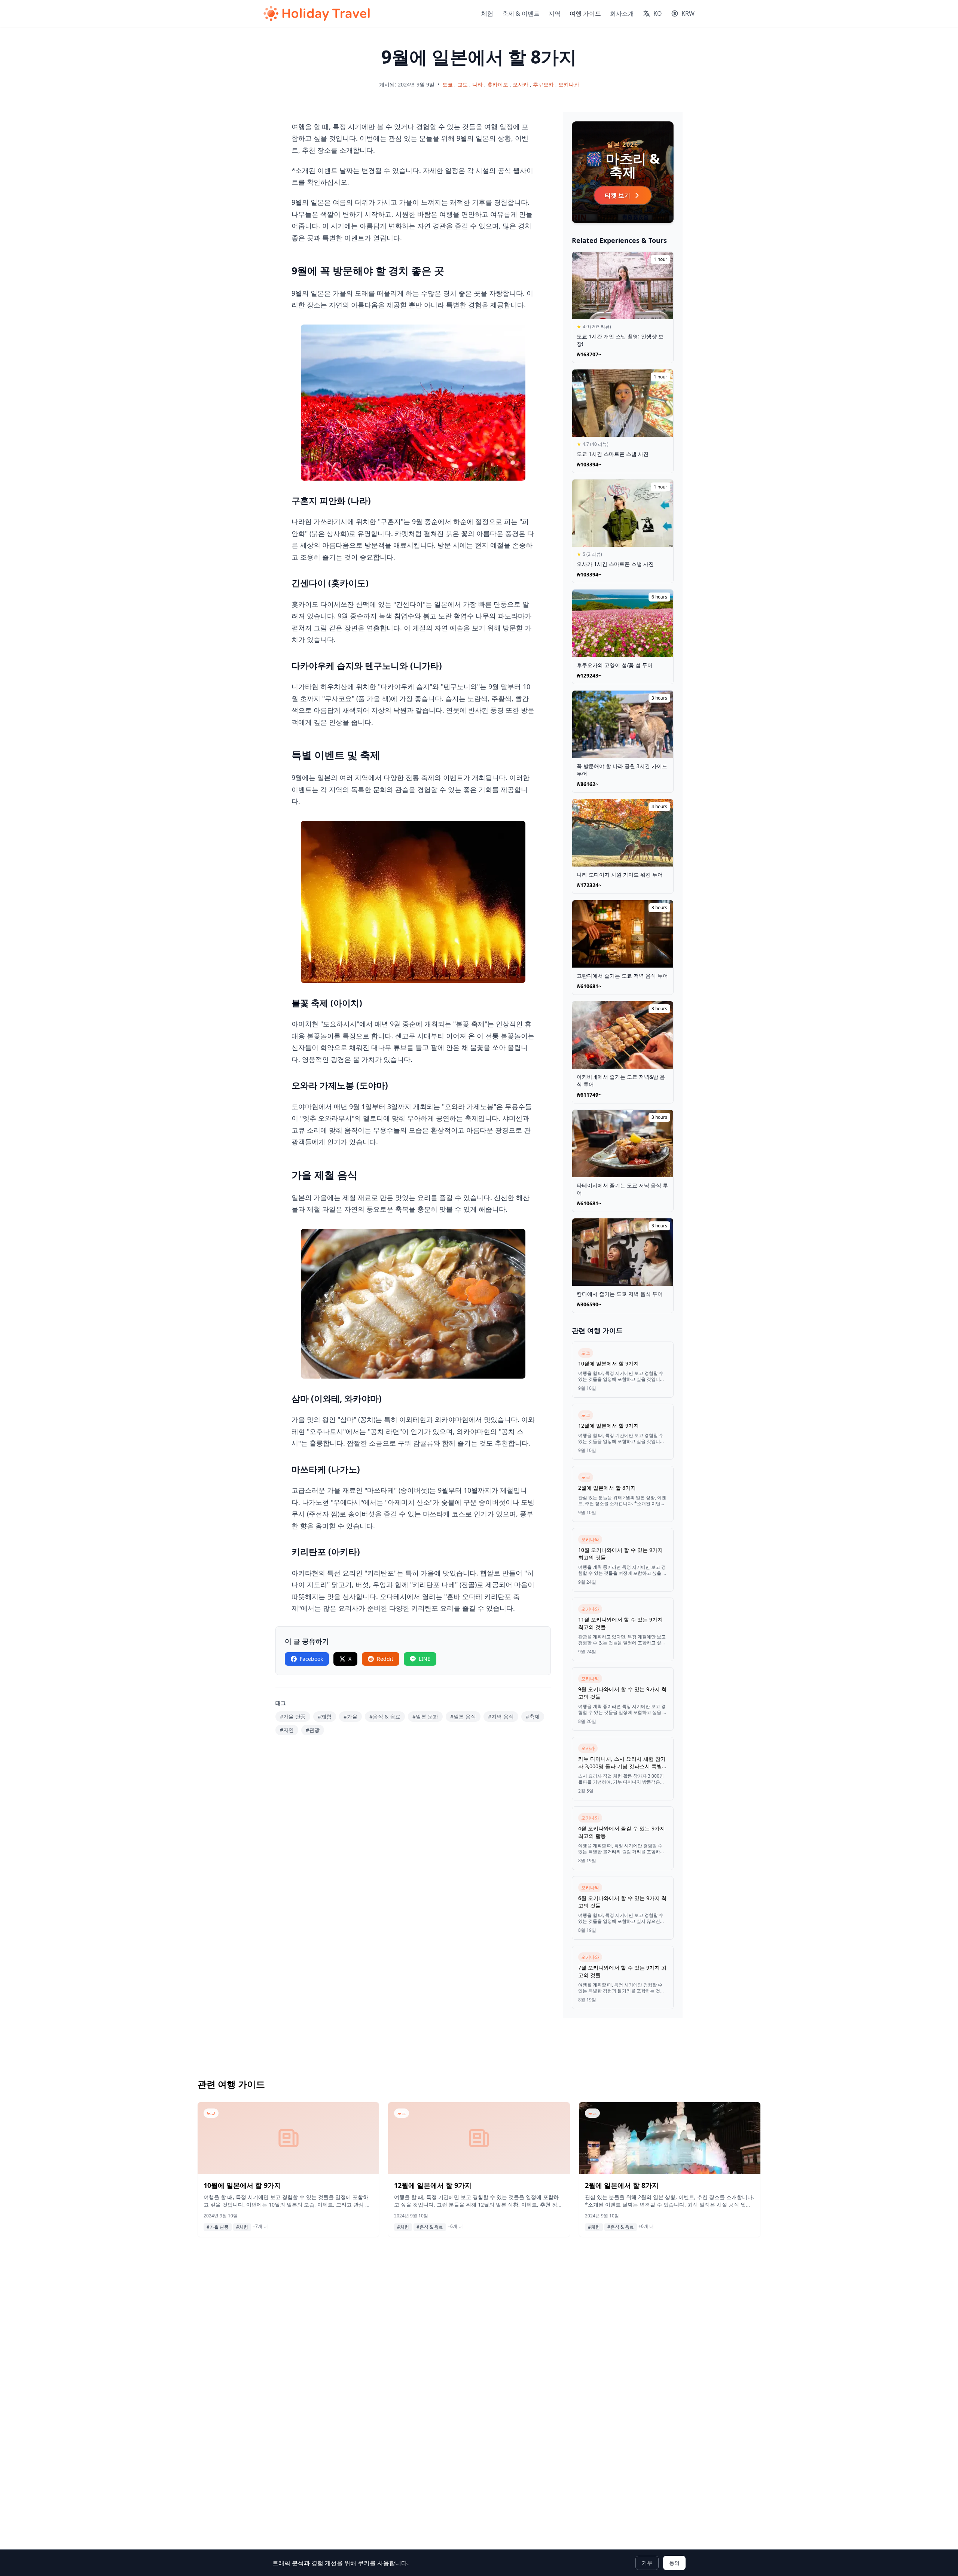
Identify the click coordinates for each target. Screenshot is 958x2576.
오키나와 (569, 84)
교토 (463, 84)
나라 (478, 84)
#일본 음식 (463, 1716)
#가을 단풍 (293, 1716)
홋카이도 (498, 84)
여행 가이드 (585, 13)
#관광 (313, 1730)
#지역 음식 (501, 1716)
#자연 (287, 1730)
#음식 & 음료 (385, 1716)
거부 (647, 2563)
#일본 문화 (425, 1716)
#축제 (533, 1716)
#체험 (325, 1716)
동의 (674, 2563)
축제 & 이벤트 (521, 13)
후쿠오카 (543, 84)
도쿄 (448, 84)
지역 (555, 13)
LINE (425, 1659)
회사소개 (622, 13)
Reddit (385, 1659)
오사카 (521, 84)
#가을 (350, 1716)
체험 (487, 13)
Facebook (311, 1659)
